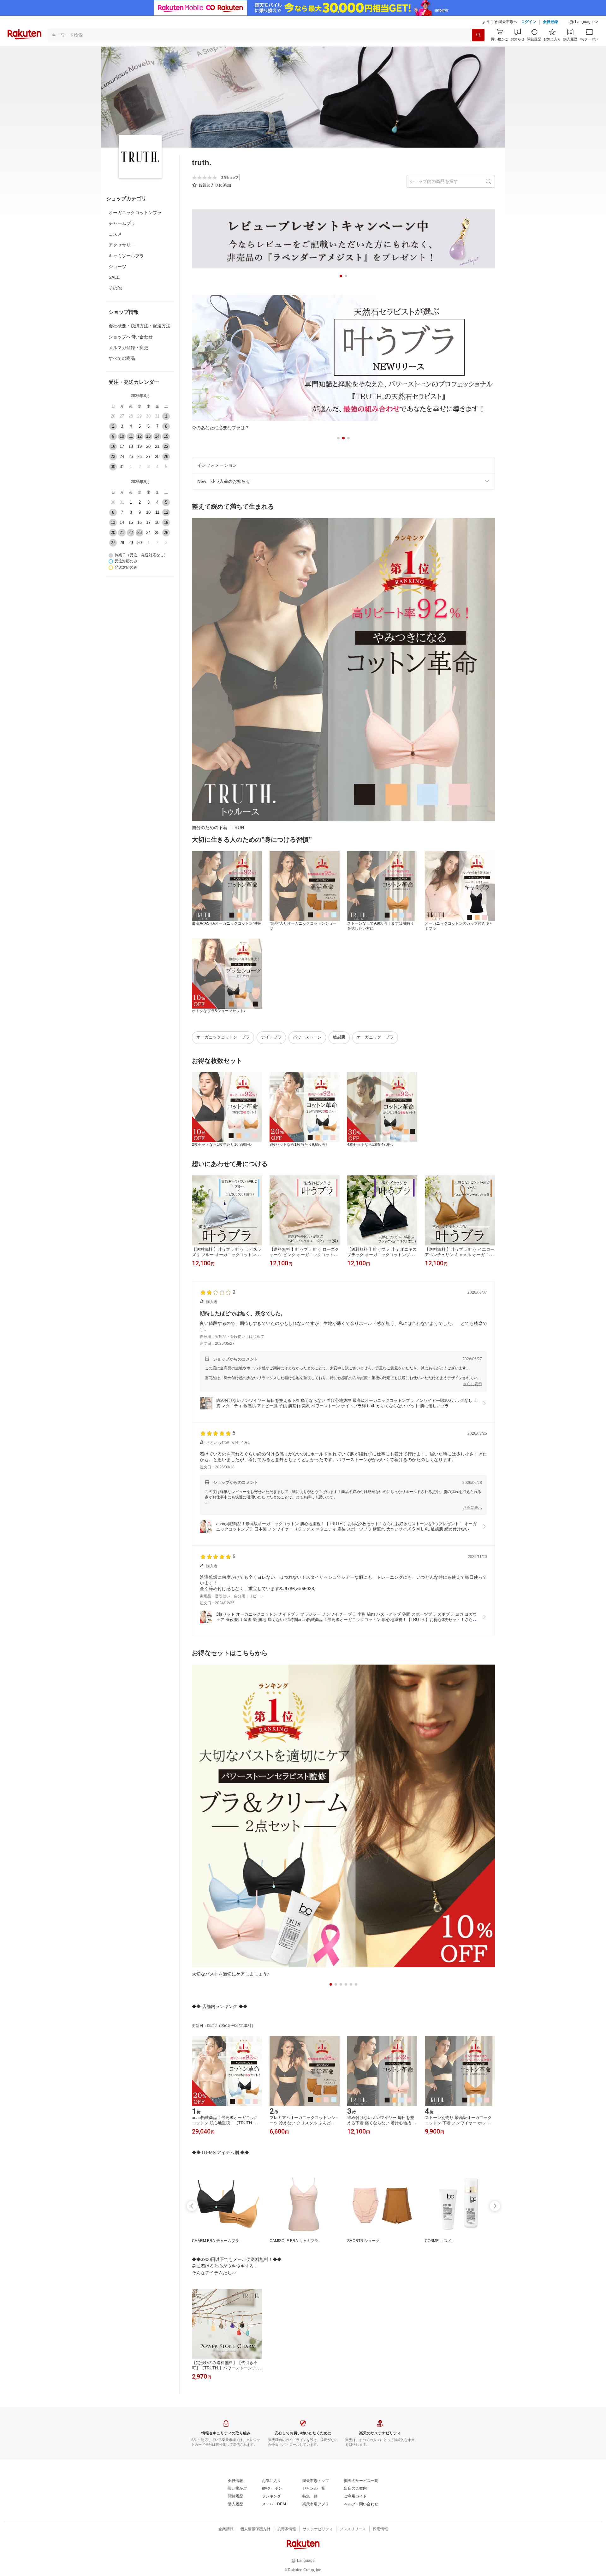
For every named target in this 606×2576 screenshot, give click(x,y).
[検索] (478, 35)
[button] (584, 22)
